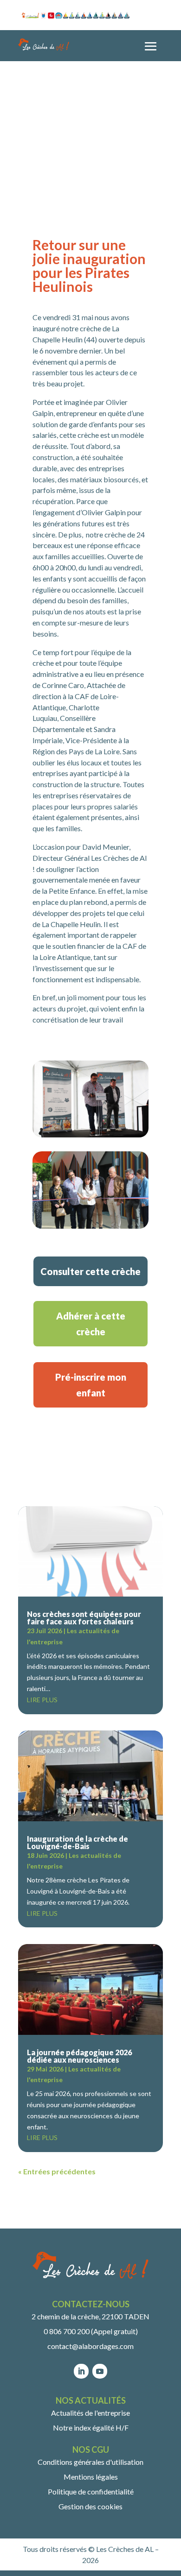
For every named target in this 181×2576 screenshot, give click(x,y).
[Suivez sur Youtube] (100, 2371)
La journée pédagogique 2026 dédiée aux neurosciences (79, 2056)
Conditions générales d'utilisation (90, 2462)
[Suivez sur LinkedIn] (81, 2371)
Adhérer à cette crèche (91, 1324)
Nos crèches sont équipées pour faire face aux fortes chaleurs (84, 1618)
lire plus (42, 1700)
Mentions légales (91, 2477)
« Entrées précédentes (57, 2171)
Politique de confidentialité (91, 2491)
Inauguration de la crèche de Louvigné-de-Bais (78, 1842)
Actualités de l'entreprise (90, 2413)
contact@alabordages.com (90, 2346)
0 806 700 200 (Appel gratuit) (91, 2331)
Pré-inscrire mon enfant (91, 1385)
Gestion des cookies (90, 2506)
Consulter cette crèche (90, 1271)
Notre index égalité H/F (91, 2428)
